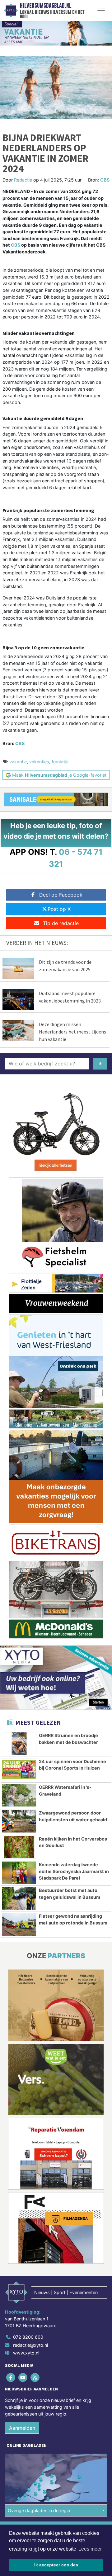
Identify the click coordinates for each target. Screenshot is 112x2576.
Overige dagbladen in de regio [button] (39, 2510)
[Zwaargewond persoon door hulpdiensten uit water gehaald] (19, 1821)
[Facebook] (11, 2378)
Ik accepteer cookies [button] (56, 2565)
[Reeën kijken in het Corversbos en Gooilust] (19, 1847)
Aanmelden (22, 2428)
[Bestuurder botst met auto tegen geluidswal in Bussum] (19, 1898)
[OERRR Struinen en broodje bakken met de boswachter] (19, 1744)
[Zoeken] (100, 1064)
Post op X (59, 909)
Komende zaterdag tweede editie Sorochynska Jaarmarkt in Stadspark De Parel (74, 1871)
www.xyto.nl (26, 2353)
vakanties (39, 762)
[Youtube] (23, 2378)
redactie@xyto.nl (30, 2345)
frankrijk (60, 762)
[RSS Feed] (35, 2378)
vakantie (18, 762)
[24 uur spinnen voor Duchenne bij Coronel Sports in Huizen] (19, 1770)
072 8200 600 (28, 2337)
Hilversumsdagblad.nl (46, 6)
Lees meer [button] (90, 2549)
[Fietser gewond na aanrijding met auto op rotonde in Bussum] (19, 1924)
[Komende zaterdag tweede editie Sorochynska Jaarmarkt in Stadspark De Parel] (19, 1873)
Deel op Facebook (61, 895)
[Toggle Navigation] (101, 11)
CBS (105, 180)
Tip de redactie (61, 923)
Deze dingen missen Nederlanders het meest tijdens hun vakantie (72, 1032)
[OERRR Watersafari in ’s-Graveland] (19, 1795)
